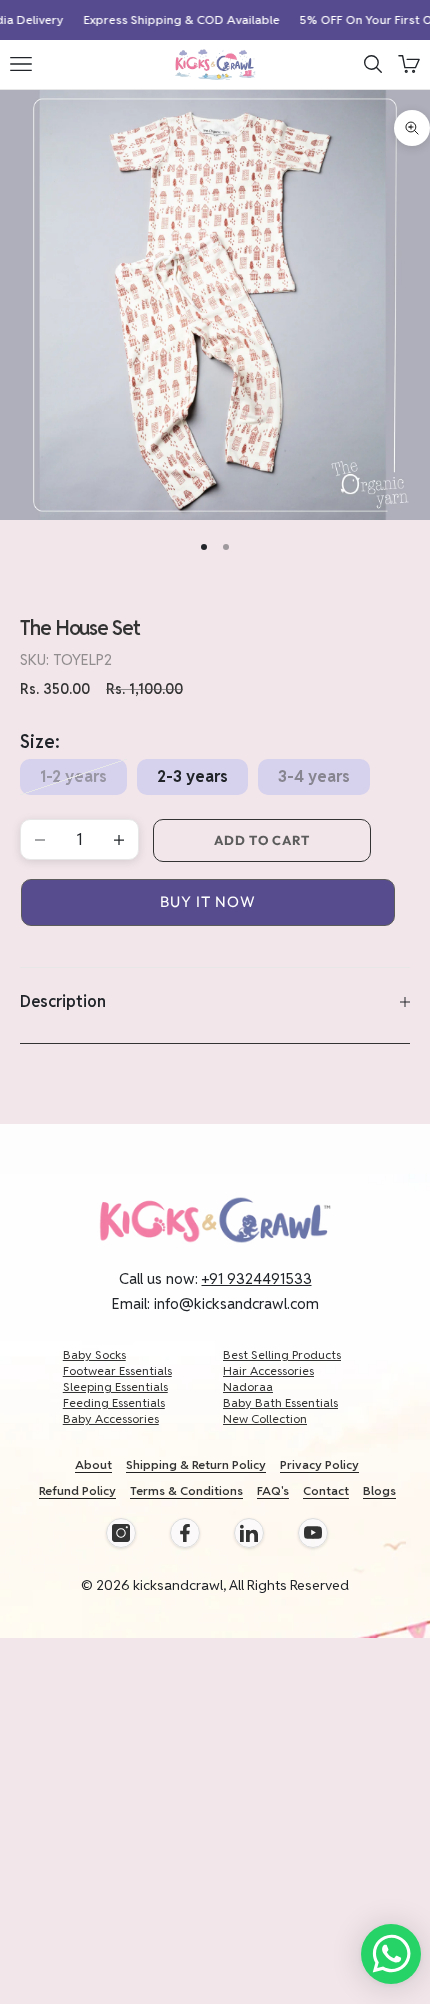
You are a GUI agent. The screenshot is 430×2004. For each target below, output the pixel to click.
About (93, 1464)
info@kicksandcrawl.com (236, 1303)
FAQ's (273, 1490)
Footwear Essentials (117, 1370)
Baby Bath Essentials (280, 1402)
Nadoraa (248, 1386)
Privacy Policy (319, 1464)
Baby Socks (94, 1354)
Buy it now (208, 901)
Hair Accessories (268, 1370)
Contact (326, 1490)
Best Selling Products (282, 1354)
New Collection (265, 1418)
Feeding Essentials (114, 1402)
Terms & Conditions (186, 1490)
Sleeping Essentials (115, 1386)
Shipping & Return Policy (196, 1464)
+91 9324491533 (257, 1278)
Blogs (379, 1490)
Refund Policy (77, 1490)
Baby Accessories (111, 1418)
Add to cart (262, 840)
